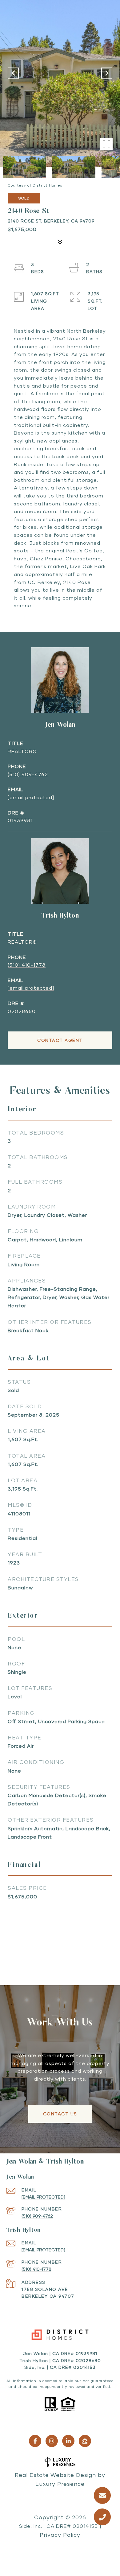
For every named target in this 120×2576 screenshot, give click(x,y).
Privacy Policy (60, 2535)
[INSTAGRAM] (52, 2441)
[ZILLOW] (85, 2441)
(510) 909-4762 (28, 774)
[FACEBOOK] (35, 2441)
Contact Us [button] (60, 2114)
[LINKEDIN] (68, 2441)
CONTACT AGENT (60, 1040)
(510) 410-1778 (27, 965)
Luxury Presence (60, 2484)
